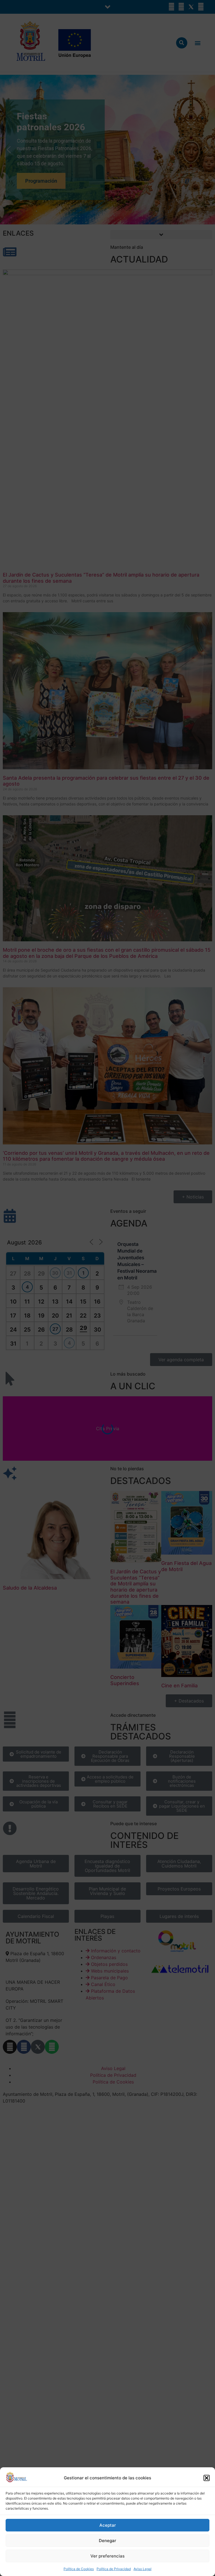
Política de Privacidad (114, 2569)
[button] (207, 2478)
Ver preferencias (107, 2556)
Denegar (107, 2541)
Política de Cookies (79, 2569)
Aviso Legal (142, 2569)
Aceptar (108, 2525)
